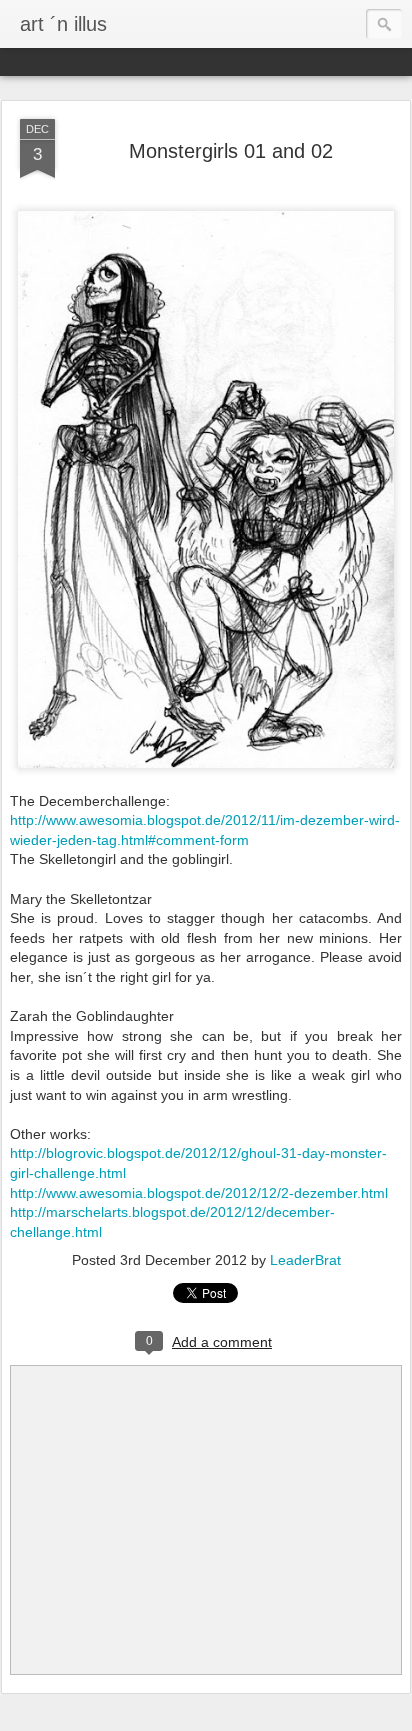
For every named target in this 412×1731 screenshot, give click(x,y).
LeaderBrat (305, 1260)
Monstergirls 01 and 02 (231, 151)
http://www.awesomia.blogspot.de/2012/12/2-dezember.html (199, 1193)
